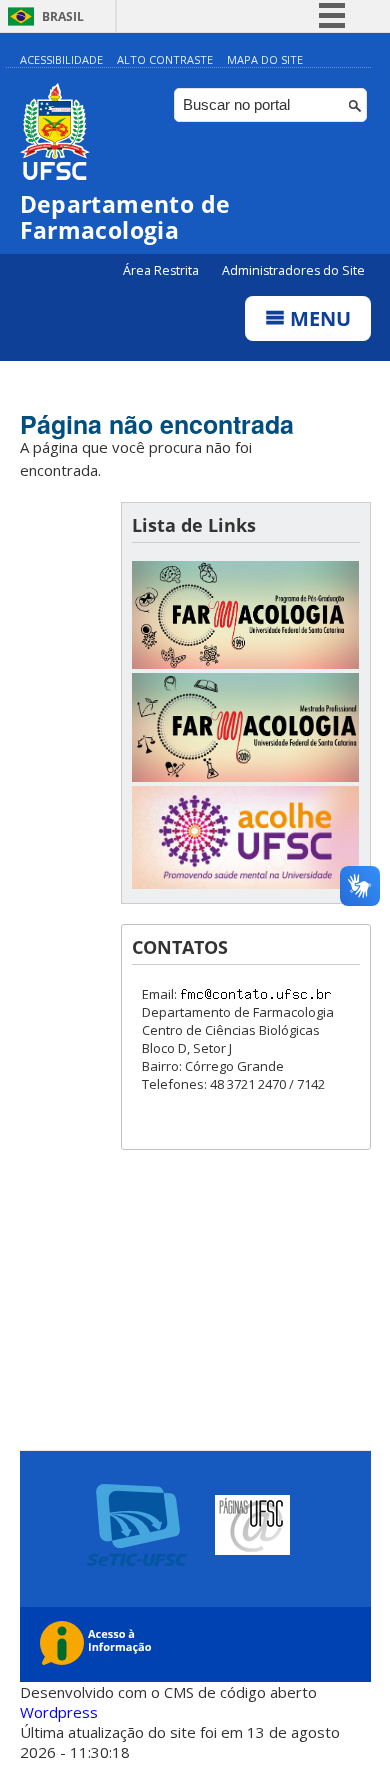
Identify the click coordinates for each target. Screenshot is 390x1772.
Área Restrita (162, 270)
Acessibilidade (61, 59)
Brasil (63, 16)
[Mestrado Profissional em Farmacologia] (246, 776)
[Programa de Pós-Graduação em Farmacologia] (246, 663)
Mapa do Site (265, 59)
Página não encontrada (157, 424)
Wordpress (59, 1712)
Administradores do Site (293, 270)
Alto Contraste (165, 59)
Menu (318, 318)
